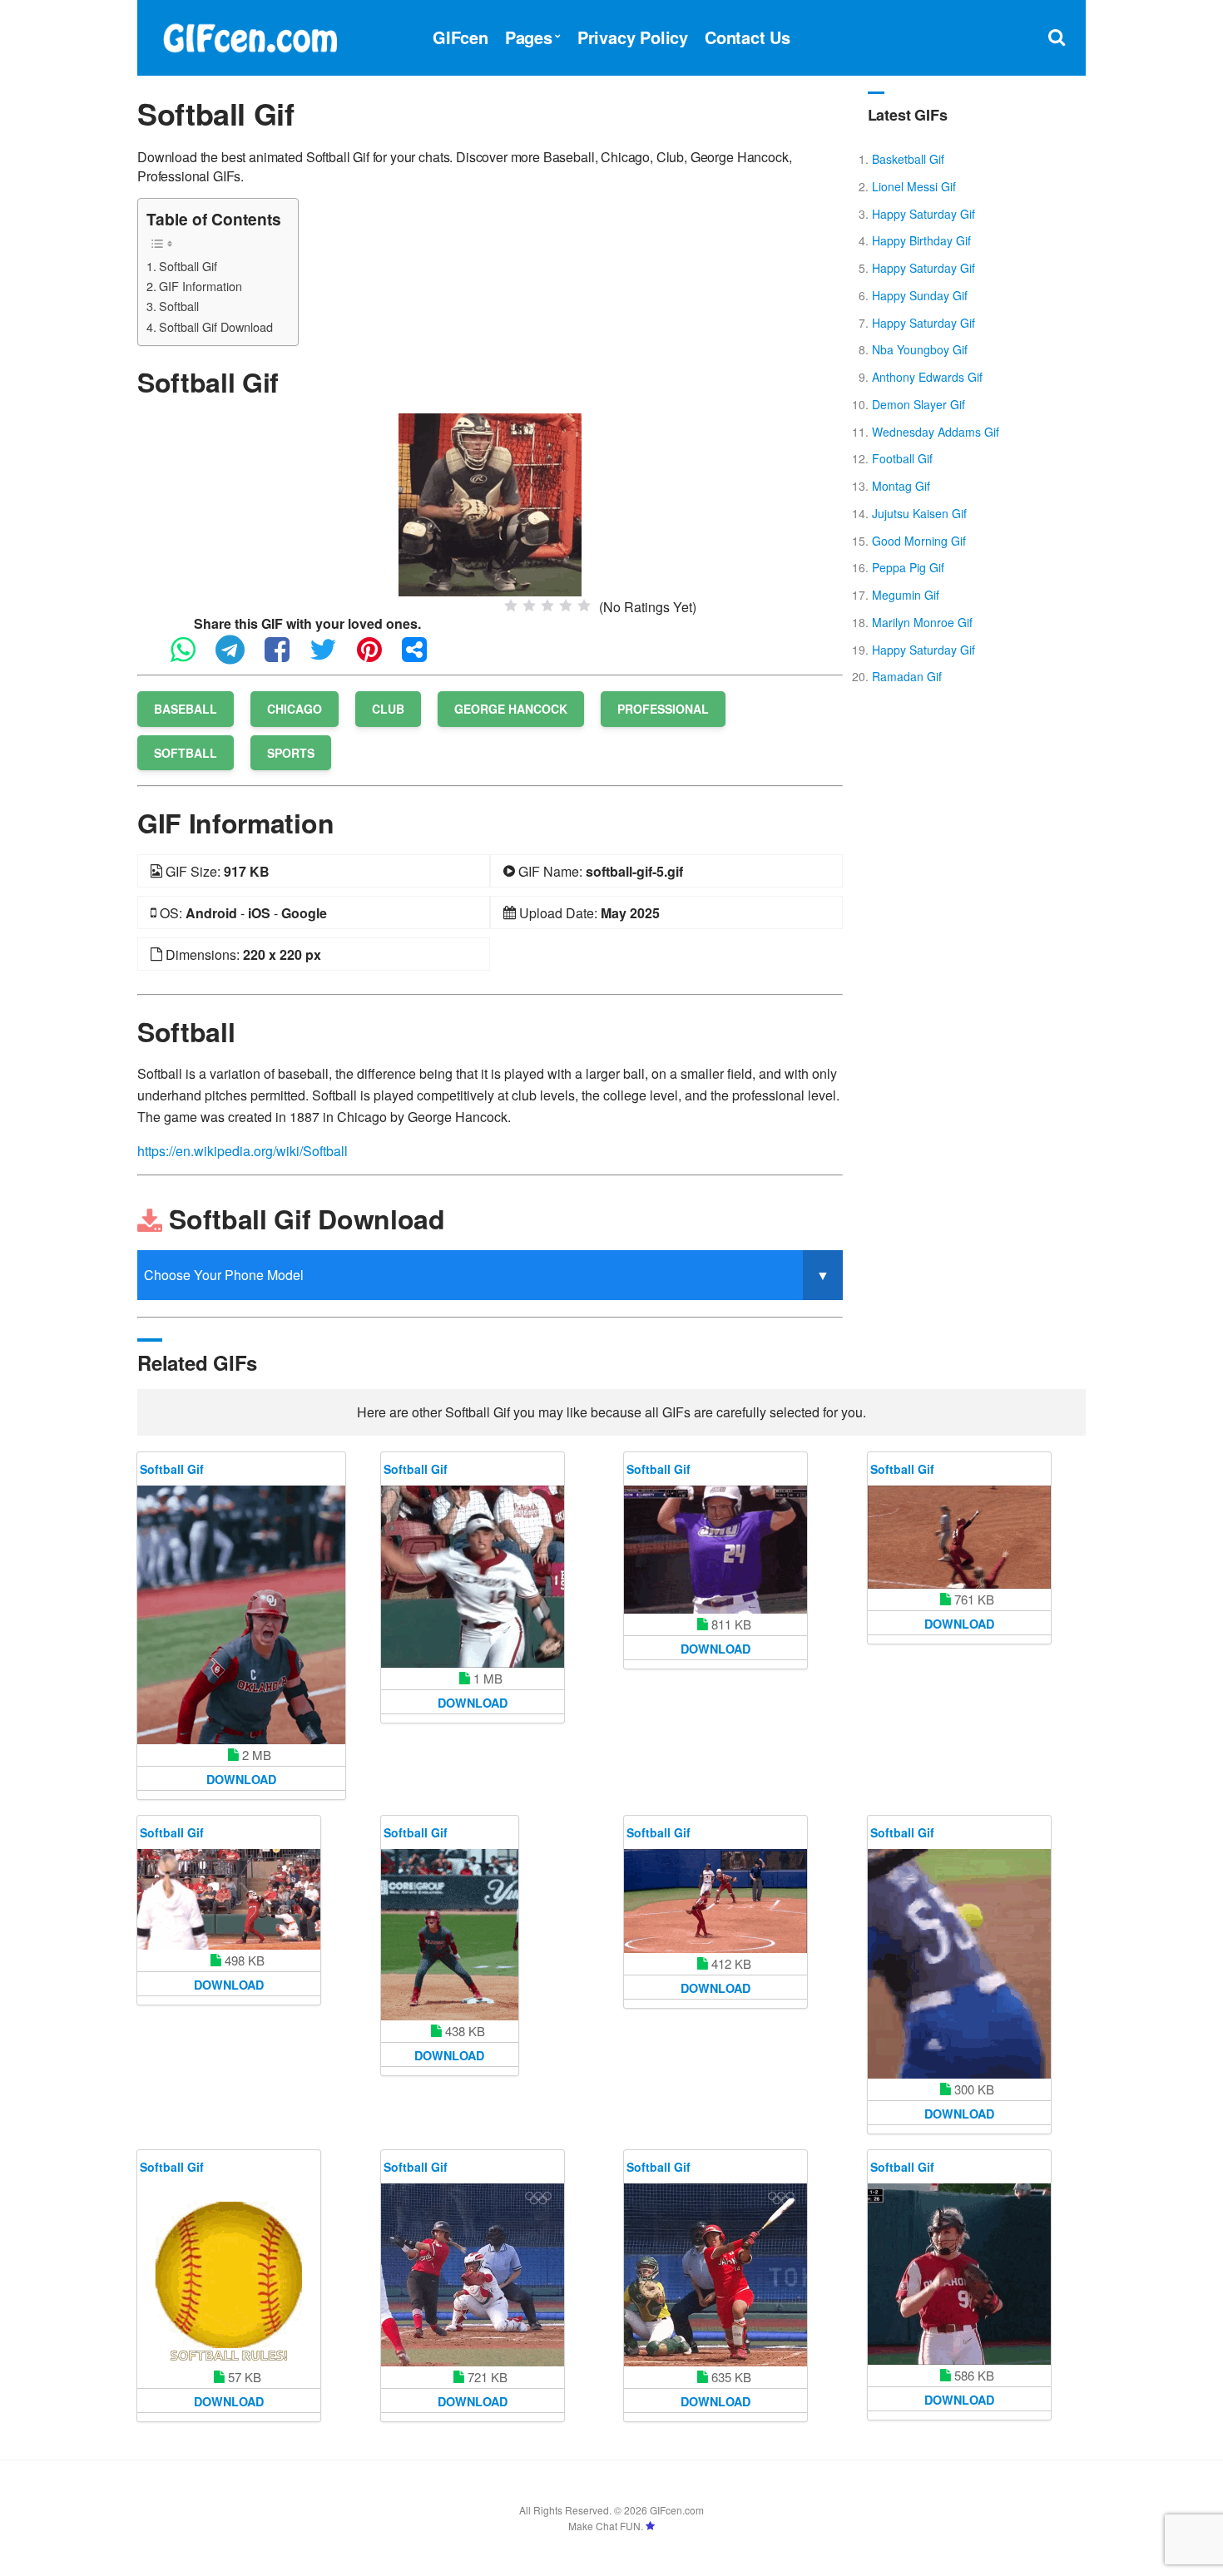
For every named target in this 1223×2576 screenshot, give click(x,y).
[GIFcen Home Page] (250, 35)
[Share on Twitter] (332, 657)
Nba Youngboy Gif (920, 349)
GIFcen (460, 37)
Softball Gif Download (216, 326)
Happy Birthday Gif (921, 240)
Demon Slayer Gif (918, 404)
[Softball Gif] (490, 503)
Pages (529, 37)
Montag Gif (901, 486)
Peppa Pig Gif (908, 567)
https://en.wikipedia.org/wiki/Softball (243, 1151)
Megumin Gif (906, 595)
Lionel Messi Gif (914, 186)
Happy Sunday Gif (920, 295)
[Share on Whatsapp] (191, 657)
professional (663, 709)
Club (388, 709)
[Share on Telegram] (238, 657)
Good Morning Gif (919, 541)
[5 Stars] (584, 606)
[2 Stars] (529, 606)
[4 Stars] (566, 606)
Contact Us (748, 37)
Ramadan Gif (907, 676)
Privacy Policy (633, 37)
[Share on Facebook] (285, 657)
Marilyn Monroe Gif (922, 622)
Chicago (295, 709)
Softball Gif (188, 266)
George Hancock (511, 709)
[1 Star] (511, 606)
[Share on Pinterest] (378, 657)
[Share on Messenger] (423, 657)
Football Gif (902, 458)
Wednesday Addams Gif (936, 432)
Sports (291, 753)
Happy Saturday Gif (923, 214)
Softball (179, 306)
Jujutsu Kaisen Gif (919, 513)
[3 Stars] (547, 606)
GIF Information (201, 286)
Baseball (186, 709)
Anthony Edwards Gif (927, 377)
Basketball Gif (908, 159)
